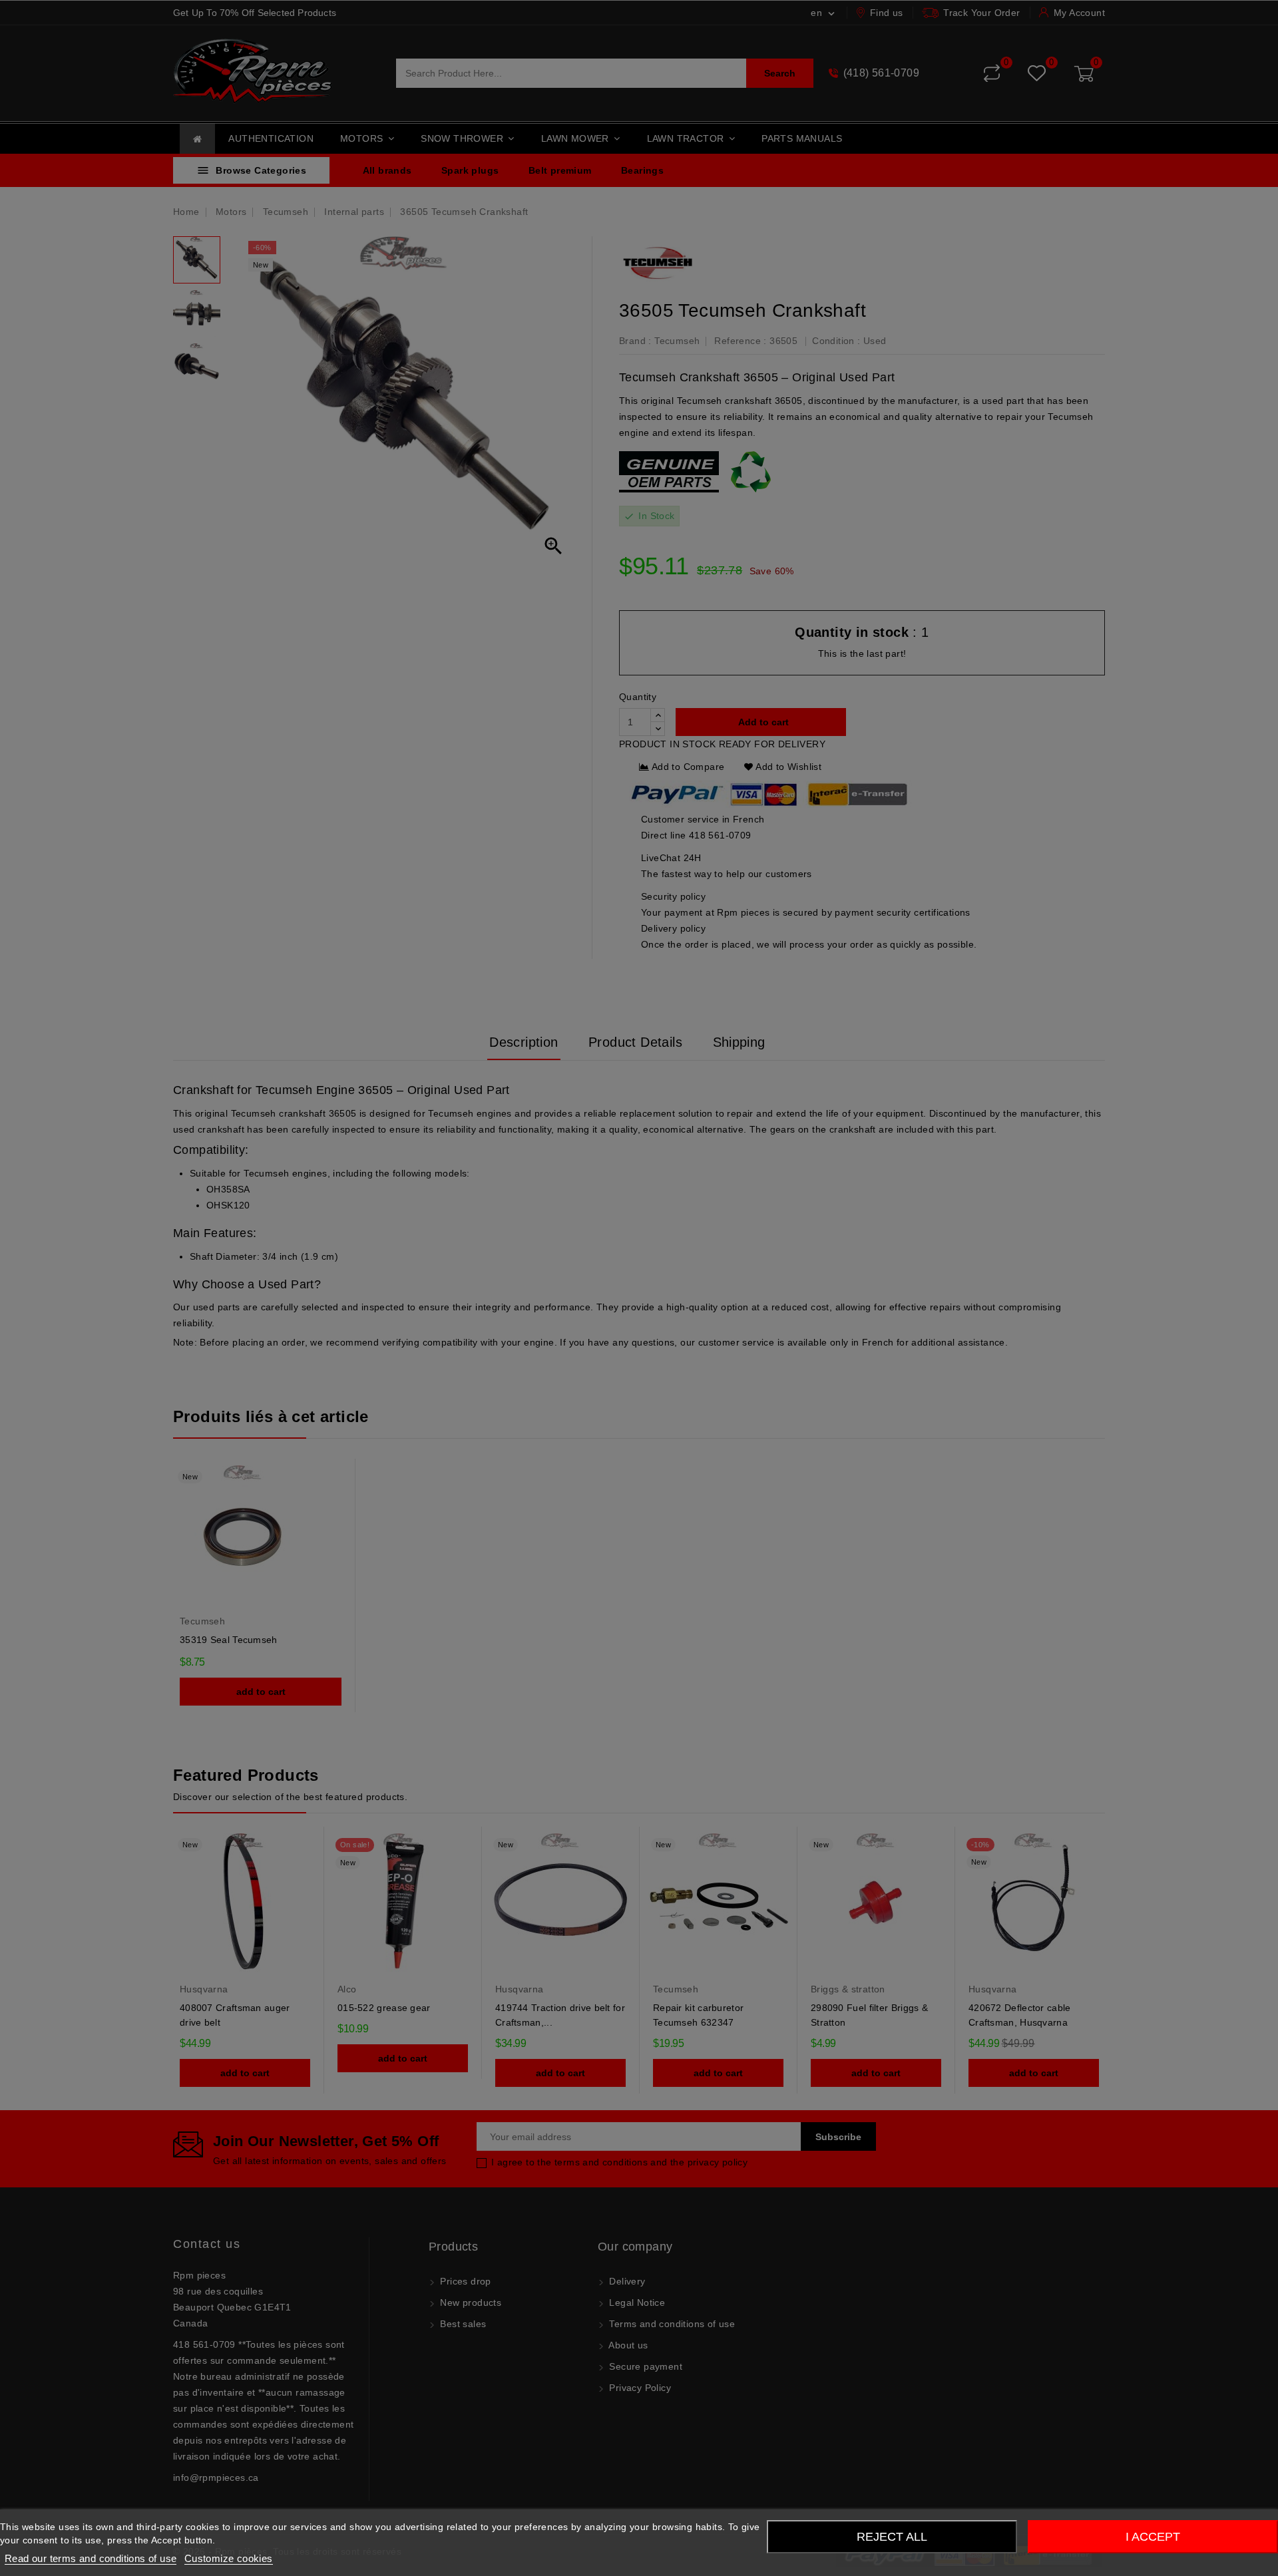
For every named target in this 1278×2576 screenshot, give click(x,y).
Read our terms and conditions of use (91, 2558)
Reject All (892, 2537)
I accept (1153, 2537)
